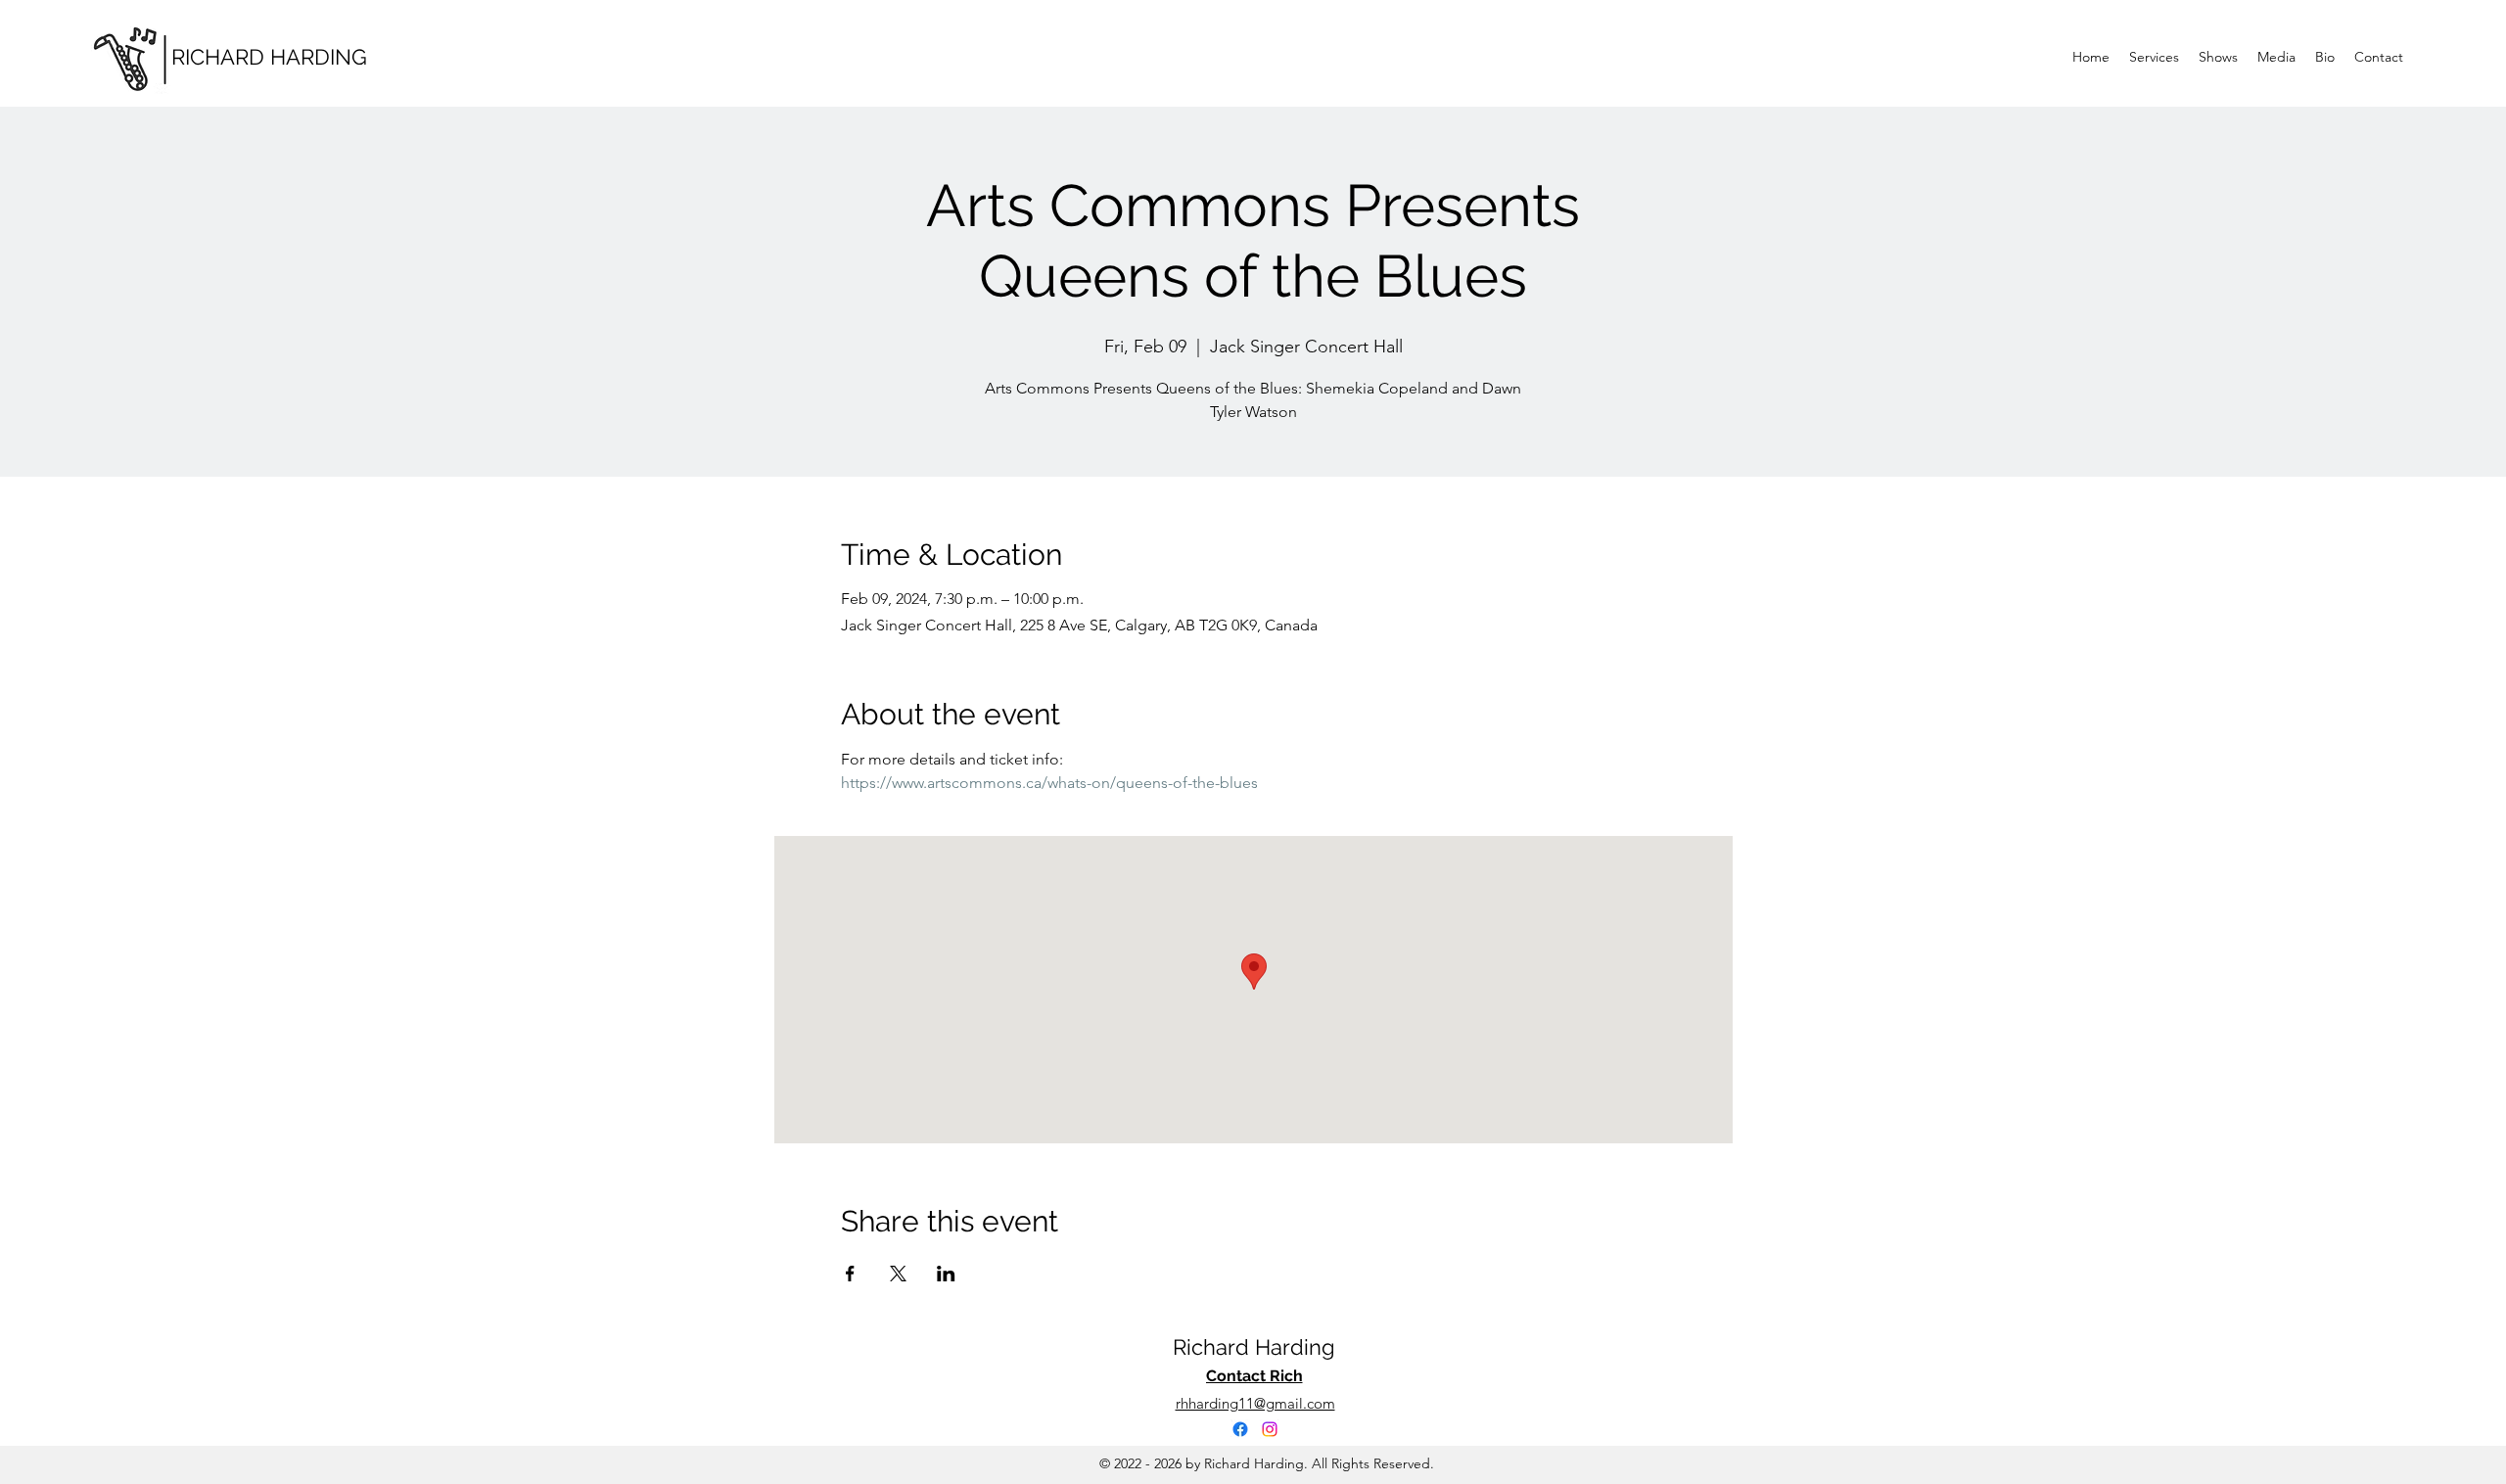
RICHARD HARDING (269, 57)
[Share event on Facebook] (850, 1274)
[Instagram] (1270, 1429)
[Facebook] (1240, 1429)
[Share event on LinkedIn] (946, 1274)
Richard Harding (1254, 1347)
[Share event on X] (898, 1274)
